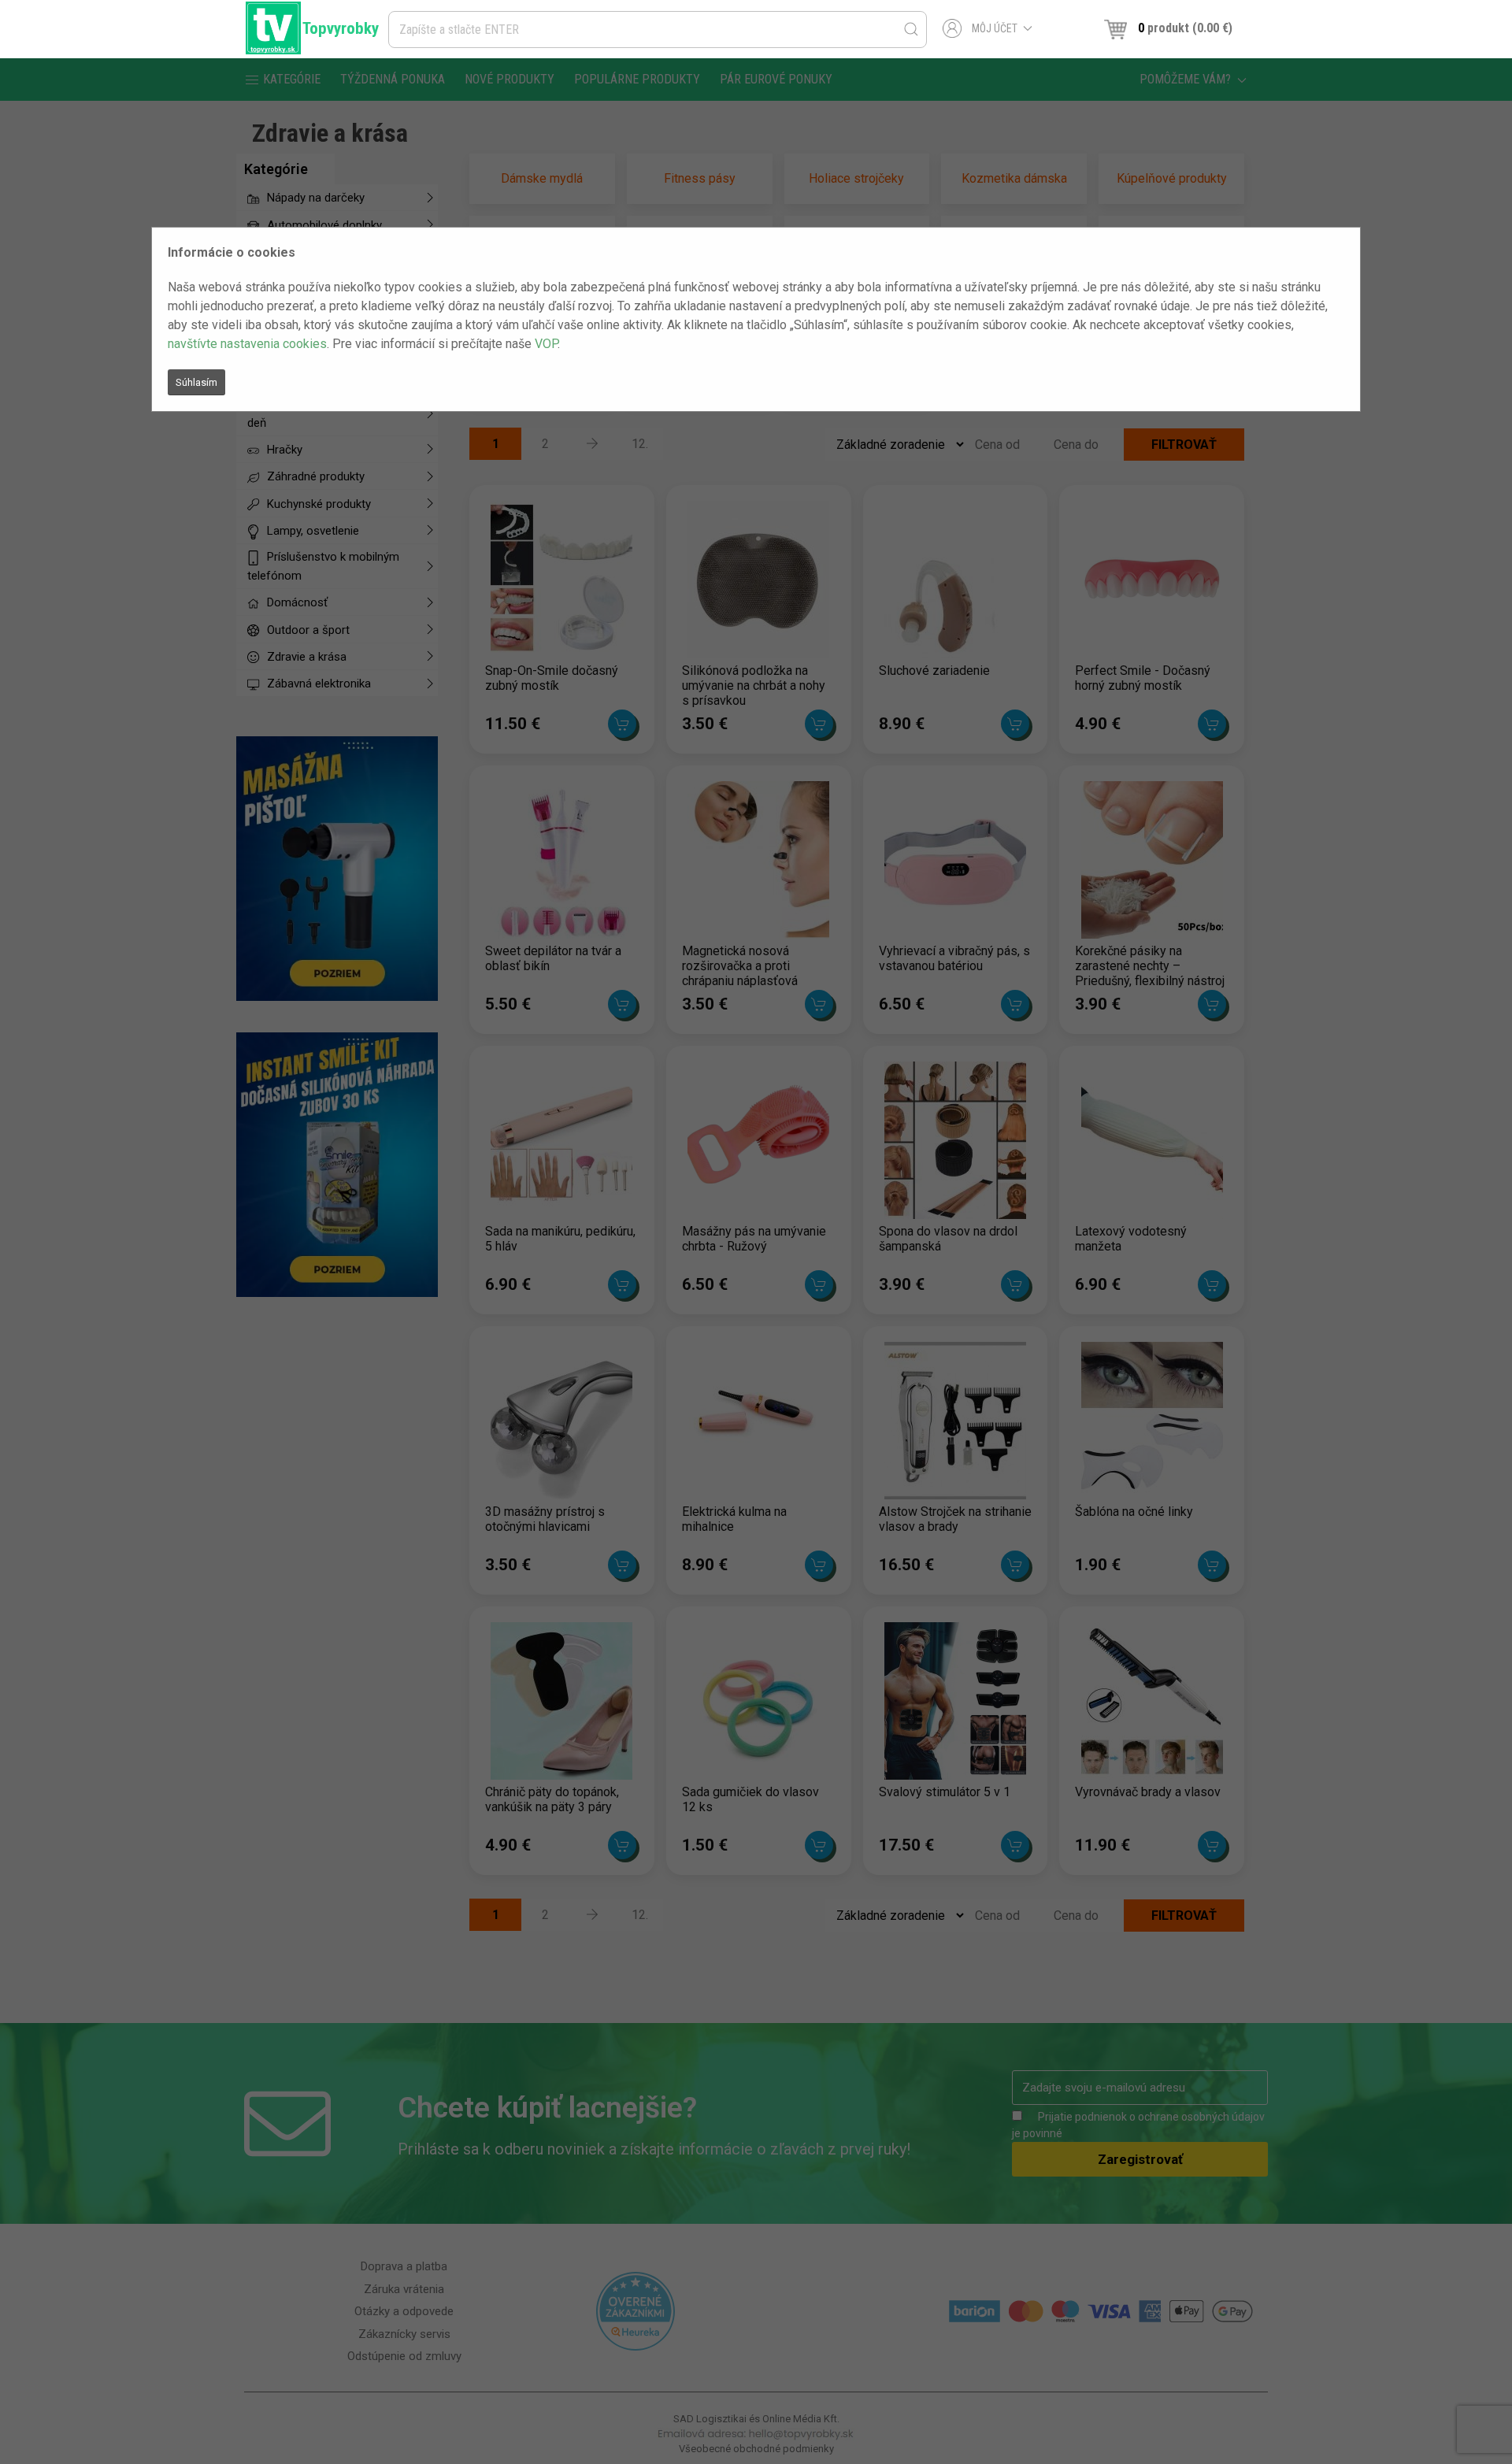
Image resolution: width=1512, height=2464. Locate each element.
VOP (546, 344)
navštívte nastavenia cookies (247, 344)
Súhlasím (196, 382)
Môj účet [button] (995, 28)
